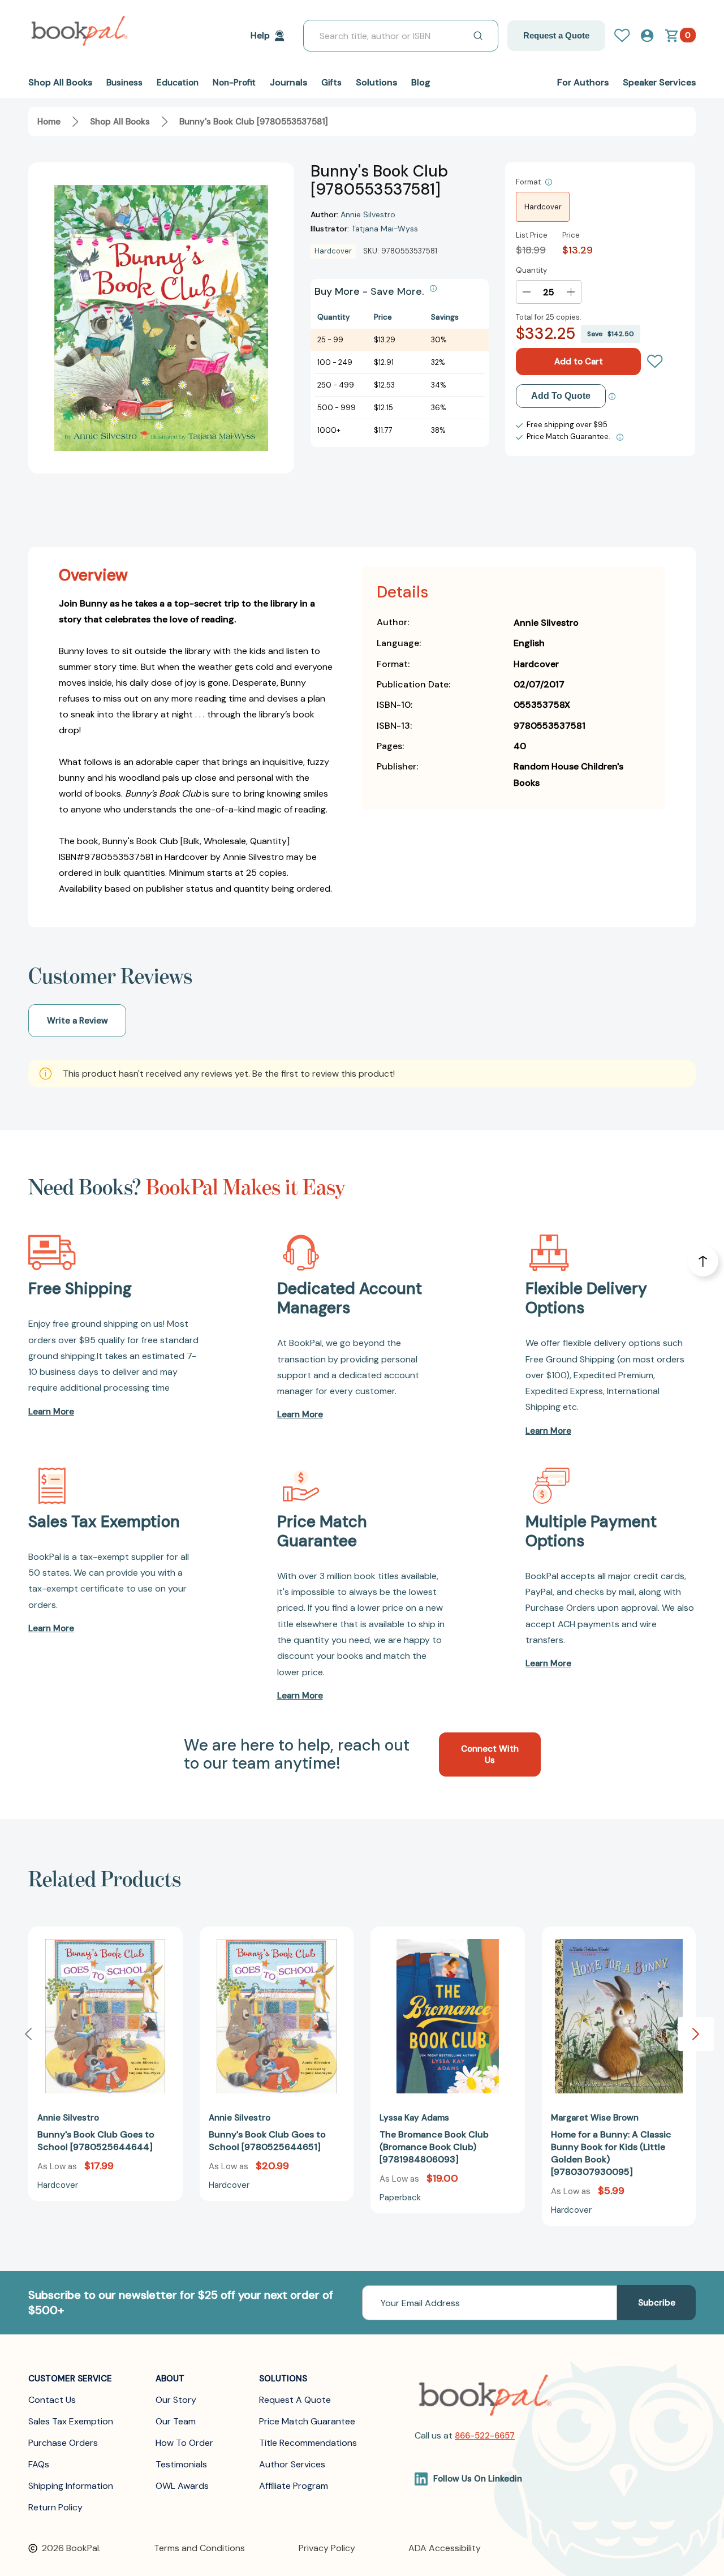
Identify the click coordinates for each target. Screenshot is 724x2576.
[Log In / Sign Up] (627, 36)
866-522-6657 (485, 2436)
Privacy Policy (327, 2548)
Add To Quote (561, 396)
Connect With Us (490, 1754)
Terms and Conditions (199, 2548)
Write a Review (77, 1021)
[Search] (478, 36)
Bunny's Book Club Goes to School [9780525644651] (267, 2141)
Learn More (51, 1412)
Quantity (531, 270)
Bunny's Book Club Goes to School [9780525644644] (96, 2141)
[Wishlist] (655, 362)
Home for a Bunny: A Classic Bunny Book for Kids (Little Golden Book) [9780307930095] (611, 2153)
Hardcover (543, 207)
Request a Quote (556, 35)
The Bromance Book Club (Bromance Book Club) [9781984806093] (434, 2147)
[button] (696, 2034)
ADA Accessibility (445, 2548)
